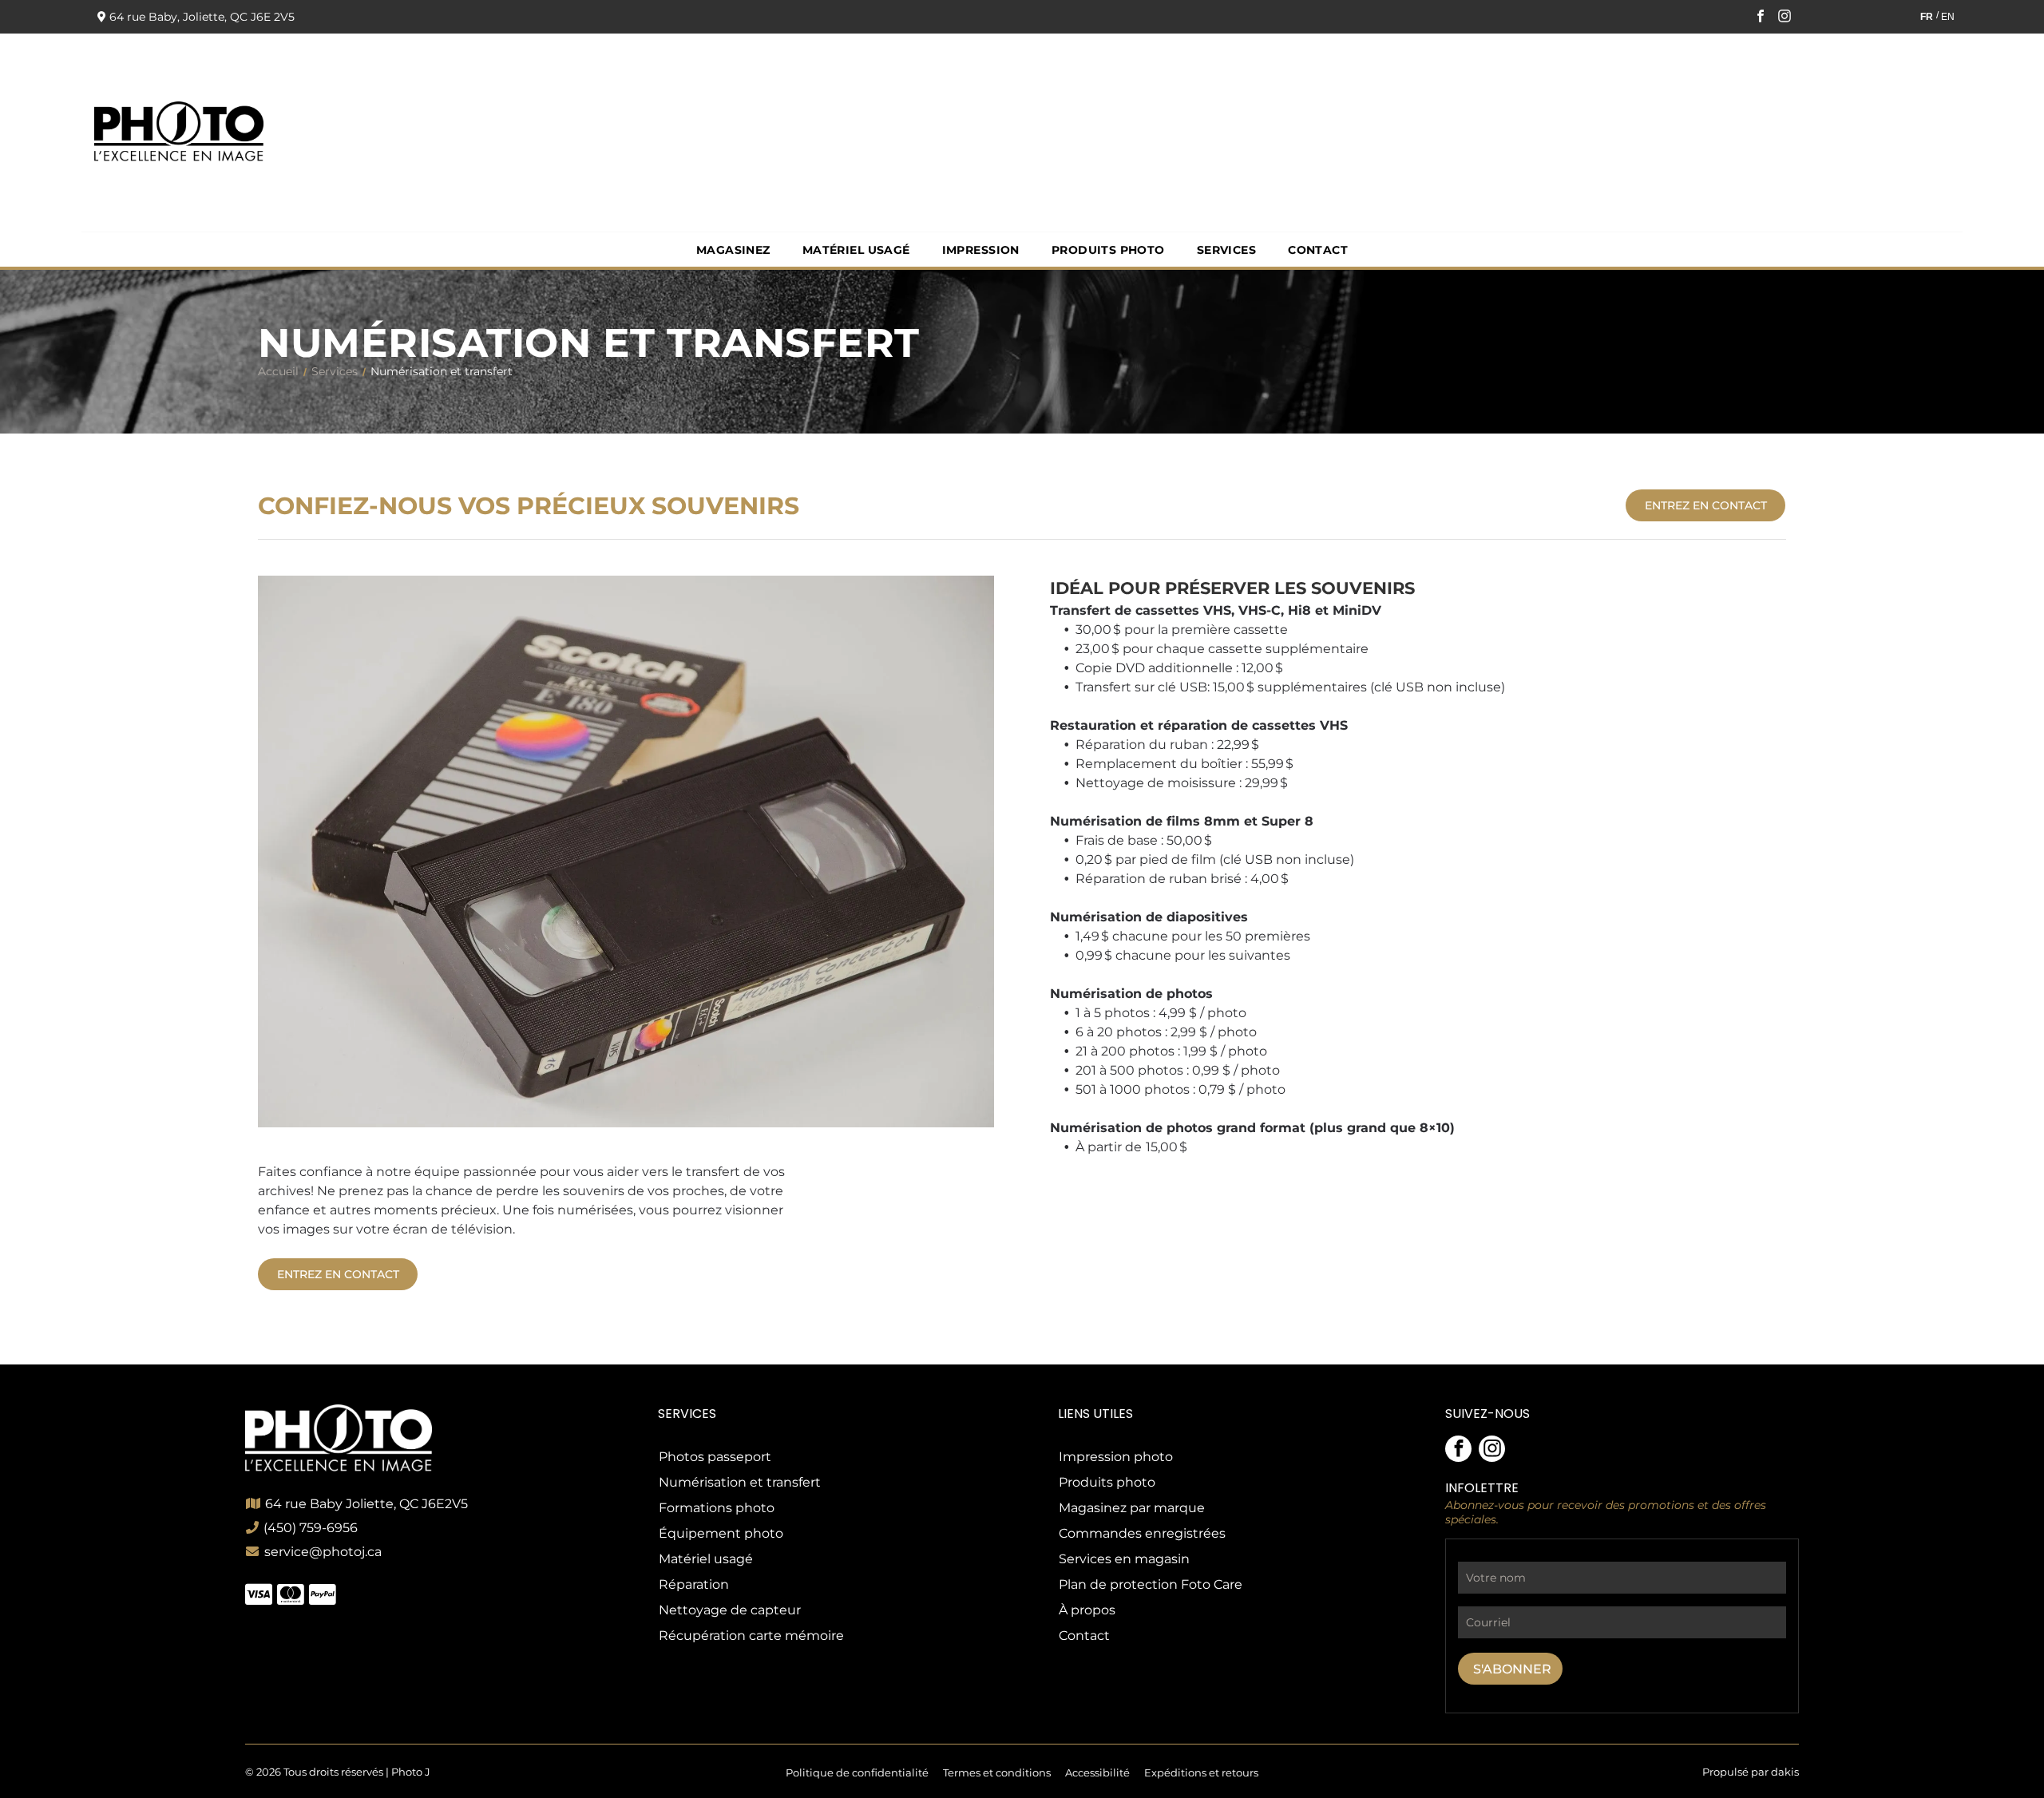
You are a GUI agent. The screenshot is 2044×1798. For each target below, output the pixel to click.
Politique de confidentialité (857, 1772)
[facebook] (1761, 18)
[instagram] (1785, 18)
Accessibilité (1097, 1772)
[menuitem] (733, 250)
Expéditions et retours (1201, 1772)
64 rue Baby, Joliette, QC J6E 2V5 (202, 17)
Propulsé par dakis (1751, 1772)
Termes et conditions (997, 1772)
